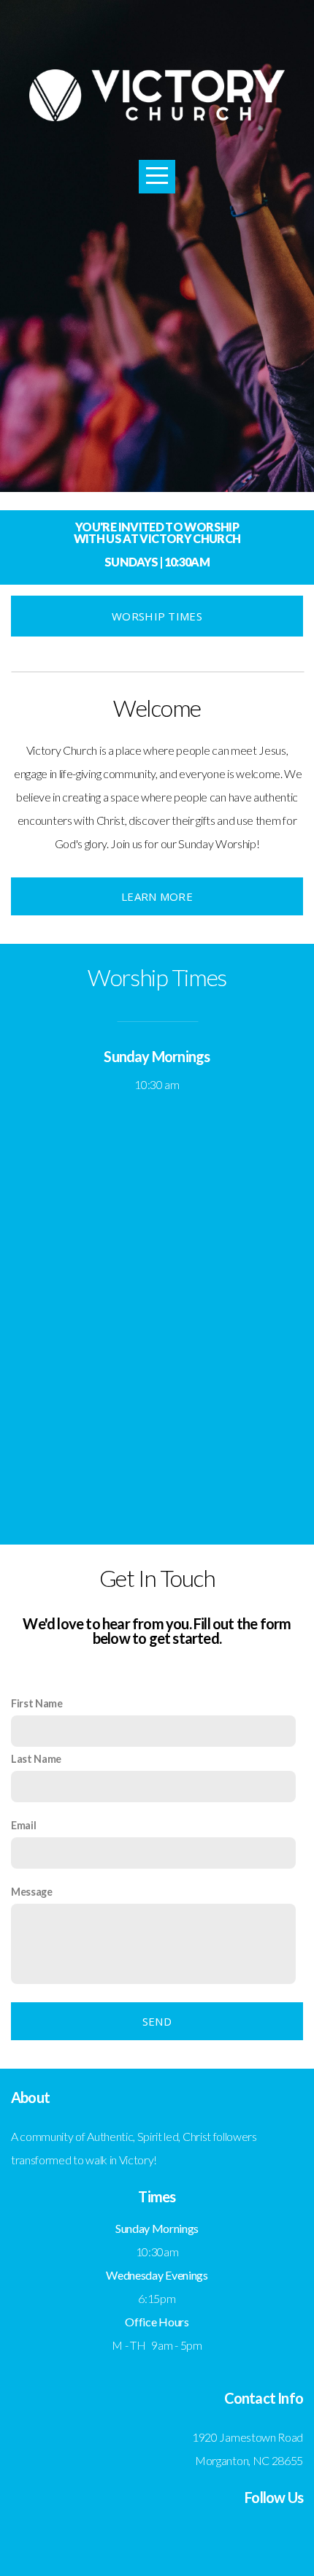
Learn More (157, 896)
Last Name (36, 1759)
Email (23, 1825)
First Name (37, 1703)
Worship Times (157, 616)
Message (32, 1892)
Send (157, 2021)
